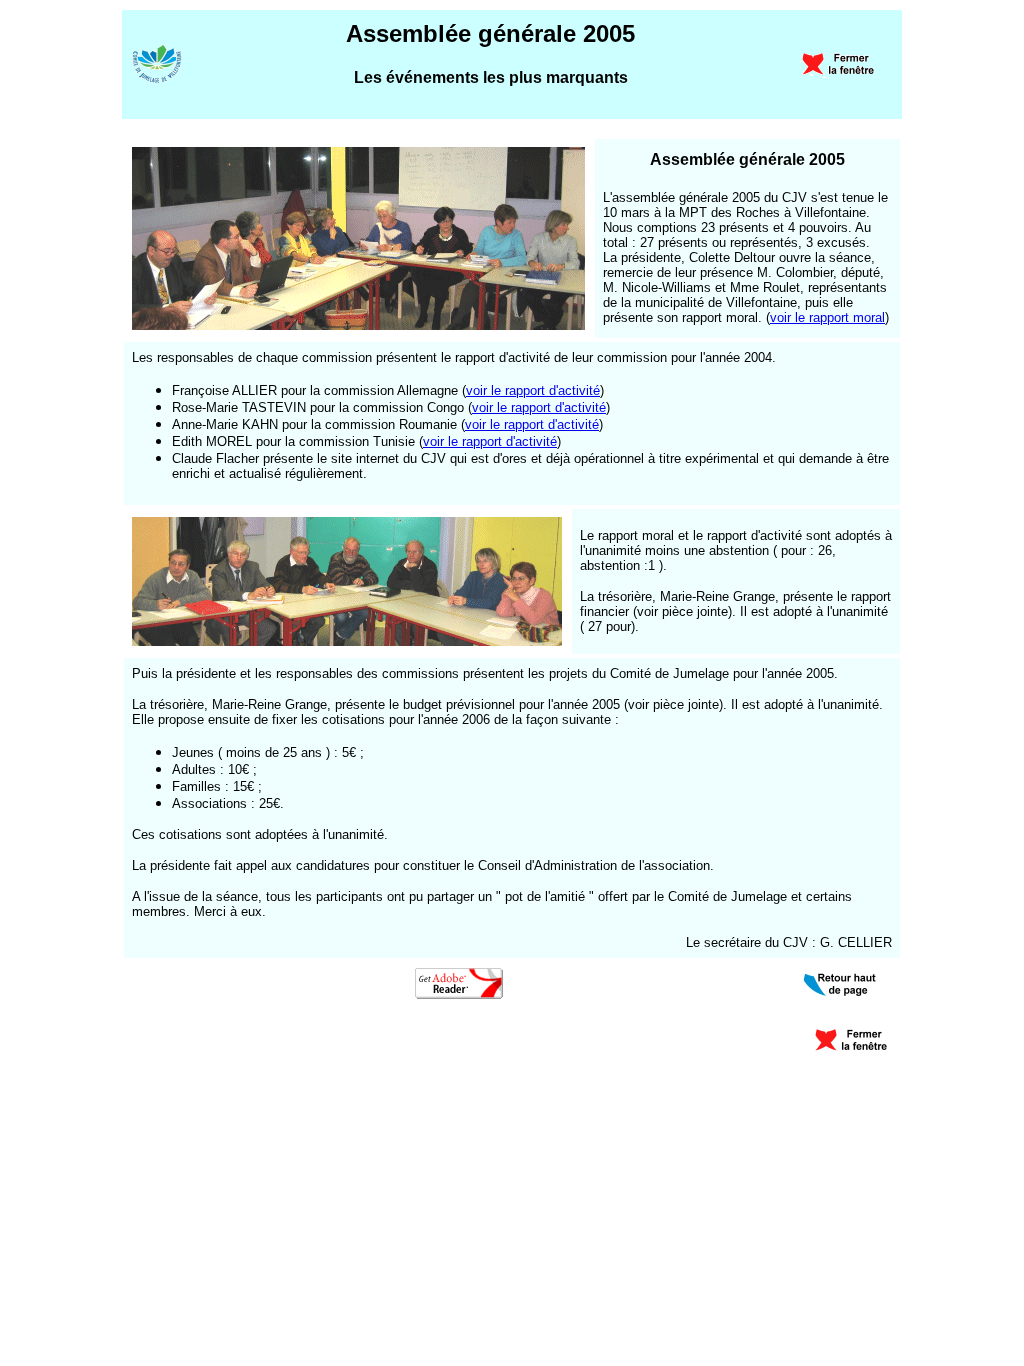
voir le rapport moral (827, 317)
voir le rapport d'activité (533, 390)
